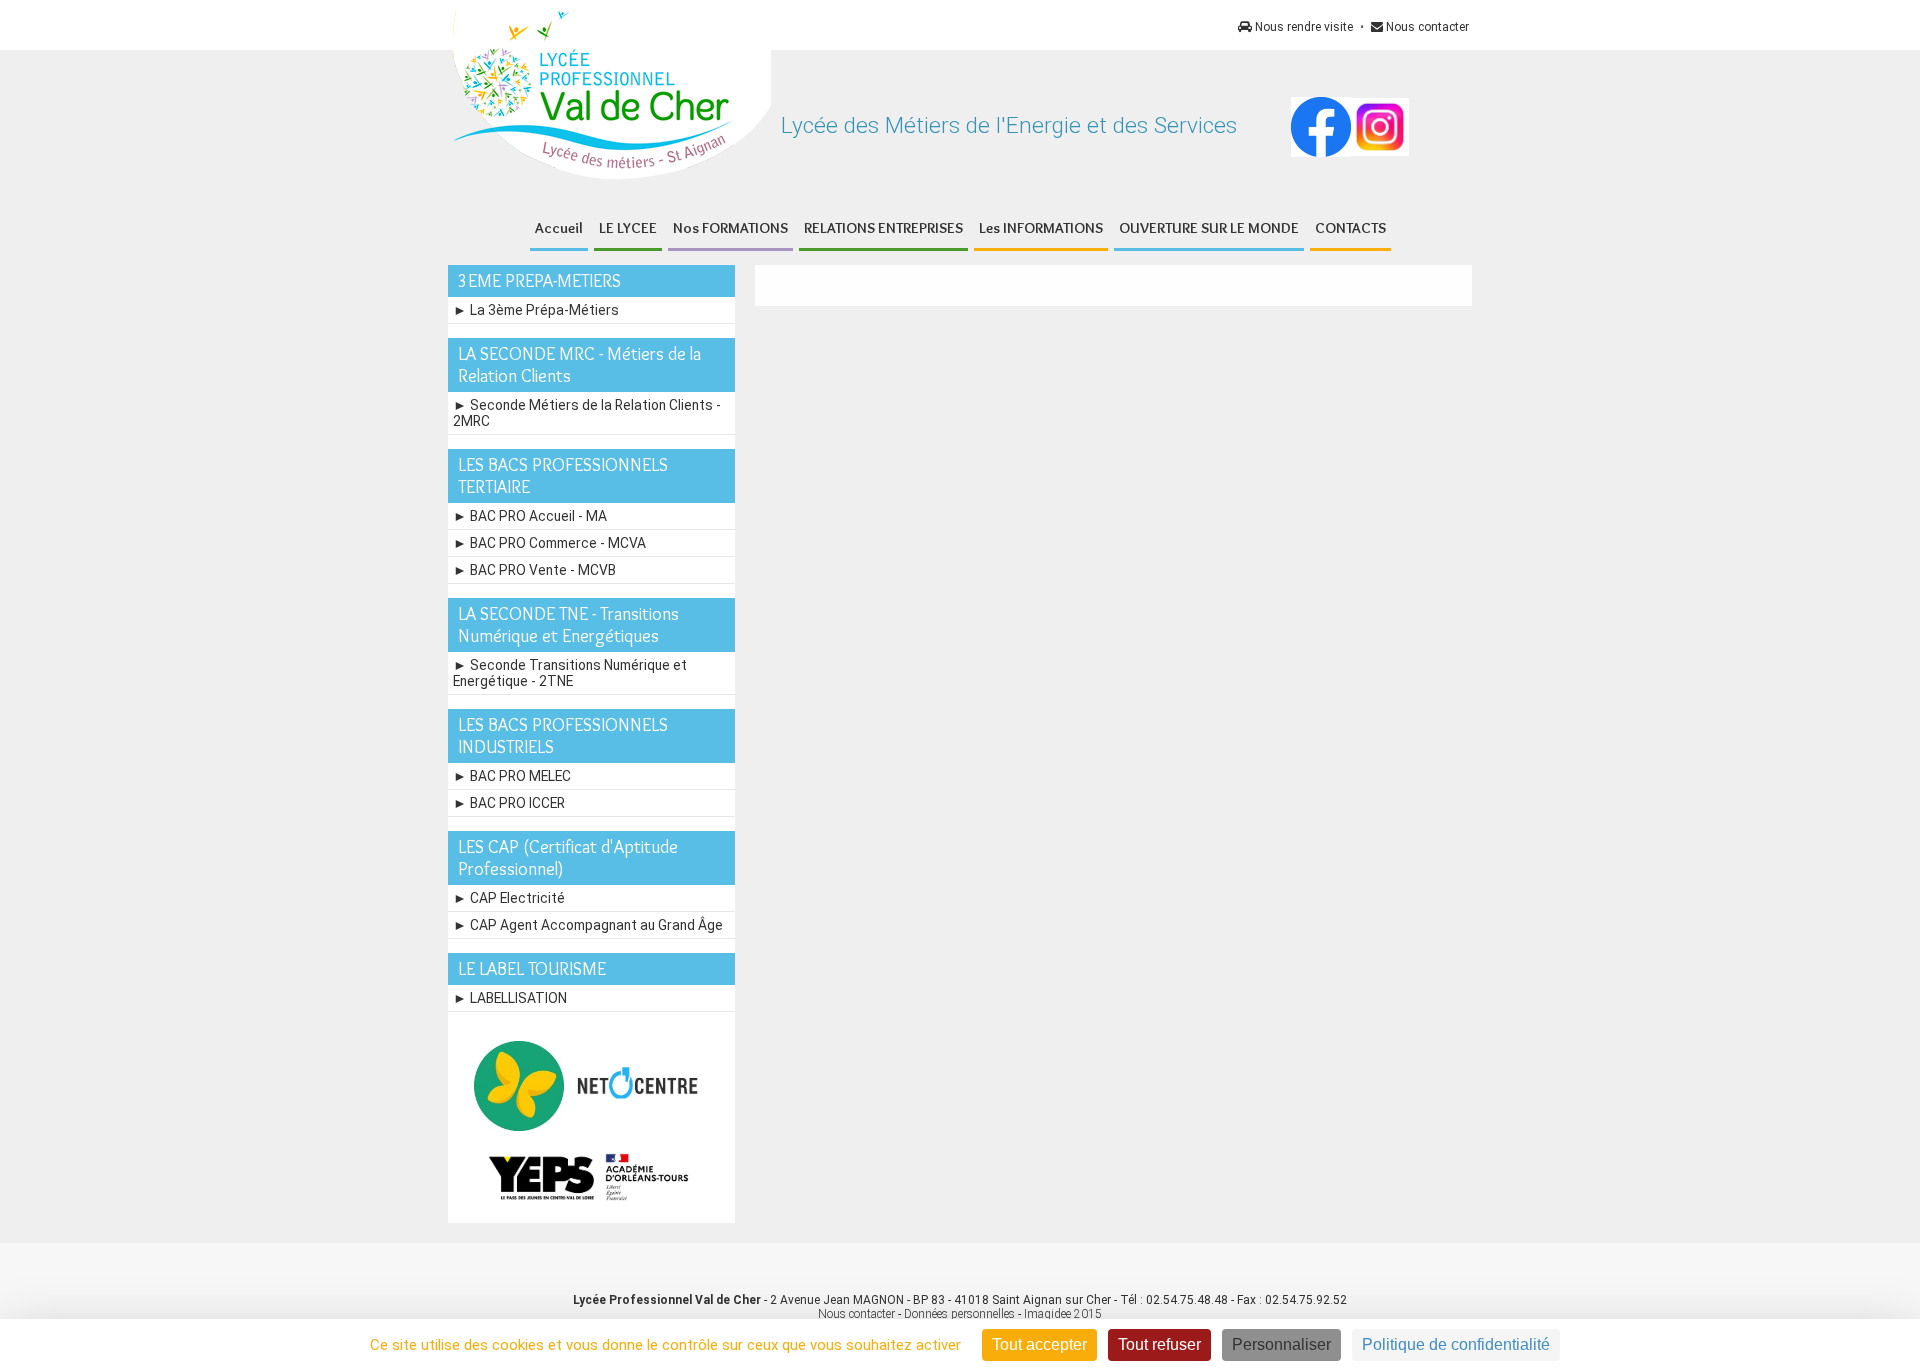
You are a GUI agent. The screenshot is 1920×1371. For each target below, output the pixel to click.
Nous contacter (1426, 27)
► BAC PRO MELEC (512, 776)
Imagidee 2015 (1063, 1314)
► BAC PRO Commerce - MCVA (549, 543)
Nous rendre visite (1302, 27)
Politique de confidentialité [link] (1456, 1344)
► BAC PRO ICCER (509, 803)
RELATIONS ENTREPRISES (883, 228)
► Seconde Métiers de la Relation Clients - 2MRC (587, 413)
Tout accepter (1039, 1344)
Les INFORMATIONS (1041, 228)
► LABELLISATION (510, 998)
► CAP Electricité (509, 898)
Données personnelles (959, 1314)
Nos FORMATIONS (730, 228)
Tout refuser (1159, 1344)
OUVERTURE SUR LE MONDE (1209, 228)
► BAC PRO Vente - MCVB (534, 570)
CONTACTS (1350, 228)
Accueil (559, 228)
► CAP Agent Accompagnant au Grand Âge (588, 925)
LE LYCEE (628, 228)
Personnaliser (1281, 1344)
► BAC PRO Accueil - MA (530, 516)
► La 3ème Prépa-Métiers (536, 310)
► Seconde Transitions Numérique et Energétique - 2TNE (570, 673)
